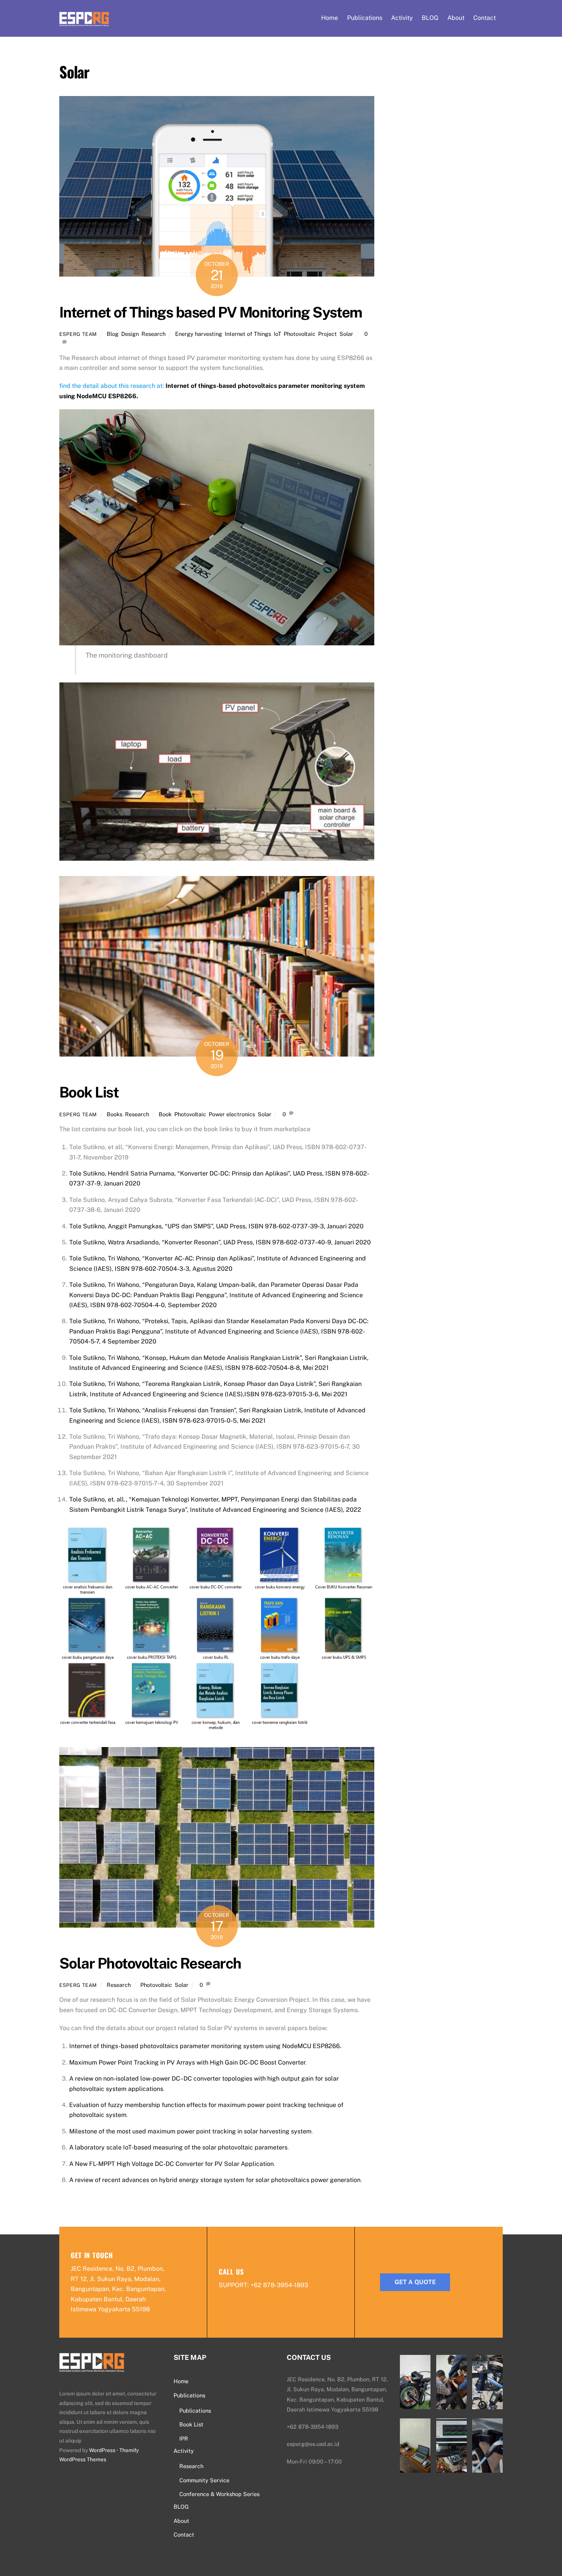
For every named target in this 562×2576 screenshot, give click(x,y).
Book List (89, 1092)
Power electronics (232, 1114)
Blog (113, 334)
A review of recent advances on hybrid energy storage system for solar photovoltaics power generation (215, 2180)
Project (327, 334)
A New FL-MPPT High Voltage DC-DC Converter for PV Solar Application (171, 2164)
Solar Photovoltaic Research (150, 1963)
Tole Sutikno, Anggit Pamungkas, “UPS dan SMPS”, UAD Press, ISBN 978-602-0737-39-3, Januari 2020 (216, 1226)
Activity (402, 18)
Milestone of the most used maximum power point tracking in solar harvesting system (190, 2131)
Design (130, 334)
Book (165, 1114)
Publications (365, 18)
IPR (184, 2438)
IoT (277, 334)
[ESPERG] (84, 21)
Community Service (204, 2480)
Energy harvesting (199, 334)
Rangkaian (267, 1410)
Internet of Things (248, 334)
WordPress (102, 2450)
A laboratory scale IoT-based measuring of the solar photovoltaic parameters (178, 2147)
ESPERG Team (78, 334)
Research (153, 334)
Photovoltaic (300, 334)
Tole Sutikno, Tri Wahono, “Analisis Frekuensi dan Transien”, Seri (161, 1410)
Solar (346, 334)
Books (115, 1114)
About (456, 18)
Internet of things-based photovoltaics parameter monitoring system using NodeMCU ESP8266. (205, 2046)
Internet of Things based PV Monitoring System (211, 312)
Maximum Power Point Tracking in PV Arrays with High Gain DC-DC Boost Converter (187, 2062)
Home (330, 18)
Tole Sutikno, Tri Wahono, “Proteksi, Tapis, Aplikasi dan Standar (159, 1321)
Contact (485, 18)
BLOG (430, 18)
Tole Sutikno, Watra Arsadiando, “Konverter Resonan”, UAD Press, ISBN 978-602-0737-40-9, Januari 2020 (220, 1242)
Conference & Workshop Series (219, 2494)
